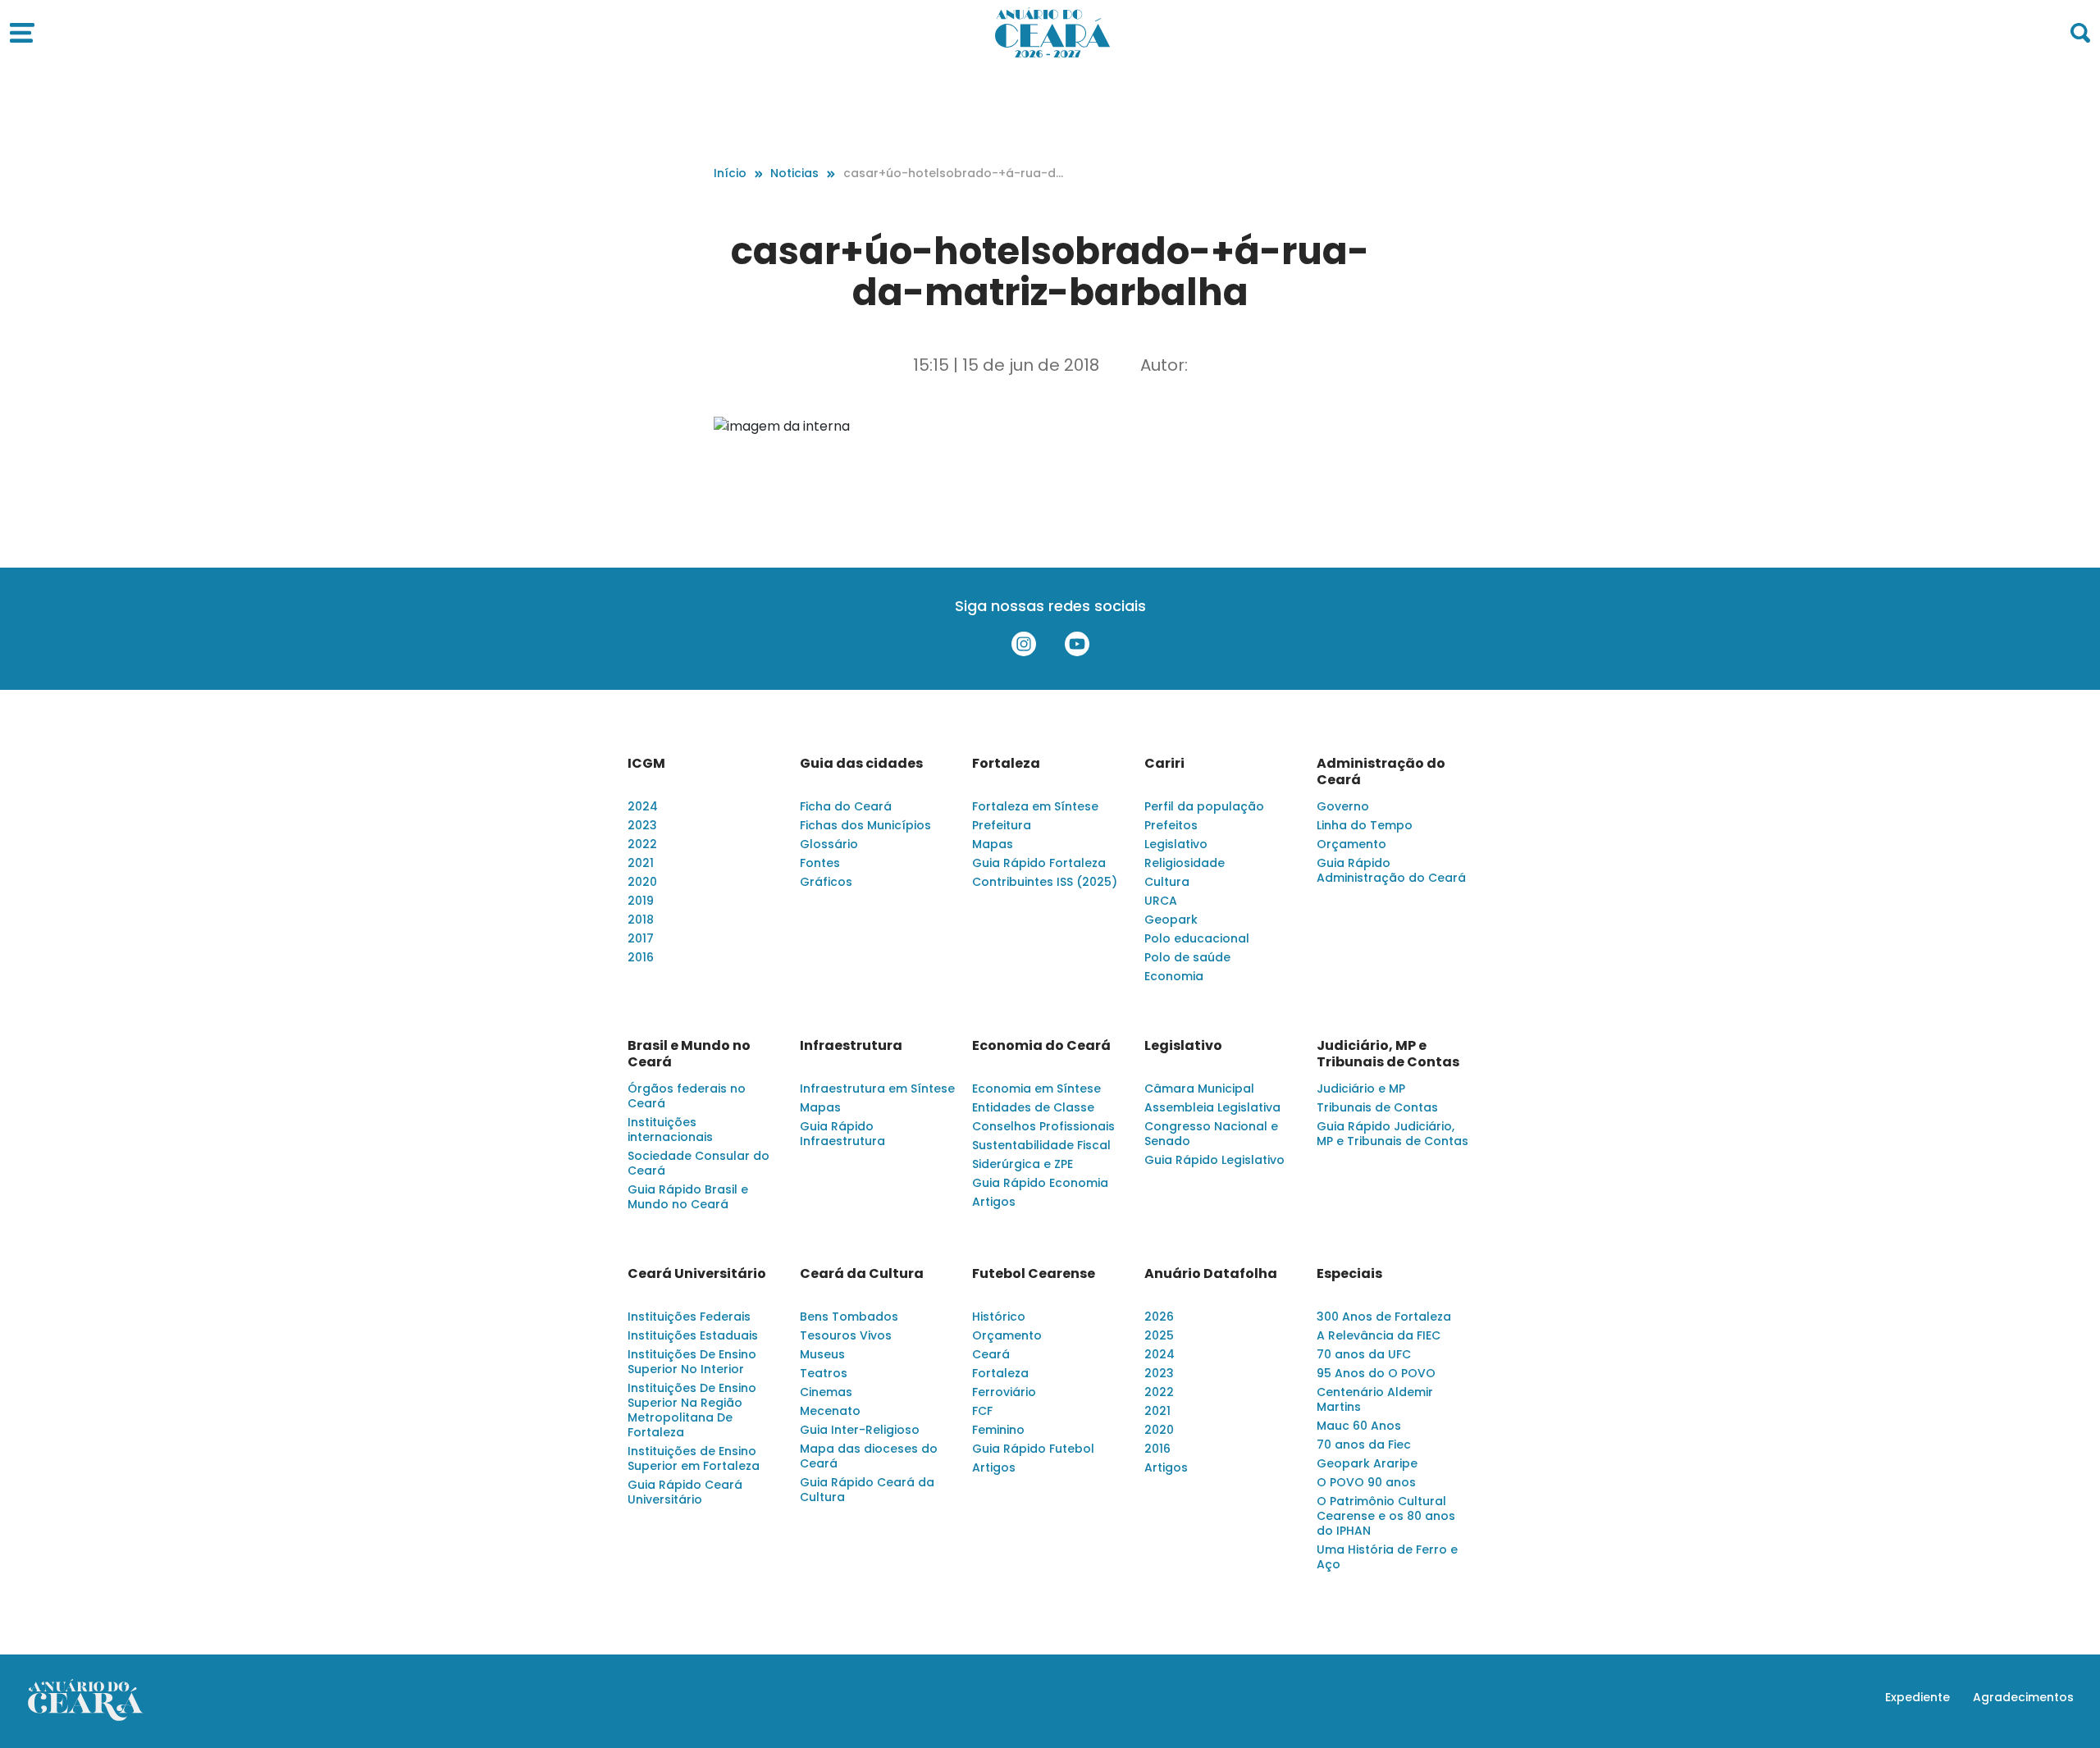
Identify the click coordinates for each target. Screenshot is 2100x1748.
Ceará (991, 1354)
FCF (982, 1411)
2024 (643, 806)
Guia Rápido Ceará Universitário (685, 1492)
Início (730, 173)
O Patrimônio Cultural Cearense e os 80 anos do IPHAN (1386, 1516)
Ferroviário (1004, 1392)
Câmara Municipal (1199, 1089)
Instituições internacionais (670, 1130)
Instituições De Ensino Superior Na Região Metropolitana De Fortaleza (692, 1410)
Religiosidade (1185, 863)
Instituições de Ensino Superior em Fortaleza (694, 1458)
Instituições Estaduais (693, 1335)
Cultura (1167, 882)
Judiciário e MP (1361, 1089)
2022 (642, 844)
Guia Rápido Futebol (1033, 1449)
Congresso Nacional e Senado (1211, 1134)
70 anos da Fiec (1364, 1444)
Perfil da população (1204, 806)
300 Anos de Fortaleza (1384, 1317)
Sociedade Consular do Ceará (698, 1163)
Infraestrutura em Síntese (877, 1089)
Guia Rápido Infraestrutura (842, 1134)
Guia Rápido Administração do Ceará (1391, 870)
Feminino (998, 1430)
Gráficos (826, 882)
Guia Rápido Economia (1040, 1183)
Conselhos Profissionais (1043, 1126)
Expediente (1917, 1697)
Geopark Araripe (1367, 1463)
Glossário (829, 844)
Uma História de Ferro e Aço (1387, 1557)
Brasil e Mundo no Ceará (689, 1054)
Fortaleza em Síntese (1035, 806)
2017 (641, 938)
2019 (641, 901)
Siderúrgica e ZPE (1023, 1164)
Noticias (794, 173)
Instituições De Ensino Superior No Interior (692, 1362)
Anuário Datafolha (1211, 1274)
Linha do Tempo (1365, 825)
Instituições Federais (689, 1317)
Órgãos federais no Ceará (687, 1096)
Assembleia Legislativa (1212, 1107)
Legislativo (1176, 844)
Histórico (999, 1317)
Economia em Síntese (1036, 1089)
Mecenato (830, 1411)
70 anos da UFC (1364, 1354)
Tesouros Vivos (846, 1335)
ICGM (646, 764)
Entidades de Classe (1033, 1107)
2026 (1159, 1317)
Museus (822, 1354)
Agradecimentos (2023, 1697)
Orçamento (1351, 844)
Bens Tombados (849, 1317)
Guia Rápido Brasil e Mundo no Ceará (688, 1197)
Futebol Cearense (1034, 1274)
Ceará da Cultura (862, 1274)
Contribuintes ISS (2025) (1045, 882)
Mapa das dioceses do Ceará (869, 1456)
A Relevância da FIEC (1379, 1335)
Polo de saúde (1187, 957)
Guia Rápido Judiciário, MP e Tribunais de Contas (1392, 1134)
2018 (641, 920)
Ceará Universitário (697, 1274)
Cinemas (826, 1392)
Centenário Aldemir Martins (1375, 1399)
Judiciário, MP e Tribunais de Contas (1388, 1054)
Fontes (820, 863)
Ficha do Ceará (846, 806)
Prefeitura (1002, 825)
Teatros (824, 1373)
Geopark (1171, 920)
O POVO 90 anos (1366, 1482)
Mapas (993, 844)
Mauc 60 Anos (1359, 1426)
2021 (641, 863)
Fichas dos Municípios (865, 825)
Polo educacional (1197, 938)
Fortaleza (1006, 764)
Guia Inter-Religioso (860, 1430)
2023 (642, 825)
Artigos (994, 1202)
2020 (642, 882)
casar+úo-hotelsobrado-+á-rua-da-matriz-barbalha (954, 173)
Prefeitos (1171, 825)
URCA (1161, 901)
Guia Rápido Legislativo (1214, 1160)
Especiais (1349, 1274)
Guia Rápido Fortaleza (1039, 863)
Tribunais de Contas (1377, 1107)
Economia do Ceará (1041, 1046)
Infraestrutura (851, 1046)
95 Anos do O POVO (1376, 1373)
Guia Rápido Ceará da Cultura (867, 1490)
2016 (641, 957)
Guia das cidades (861, 764)
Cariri (1164, 764)
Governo (1343, 806)
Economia (1174, 976)
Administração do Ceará (1381, 772)
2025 (1159, 1335)
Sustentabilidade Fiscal (1041, 1145)
